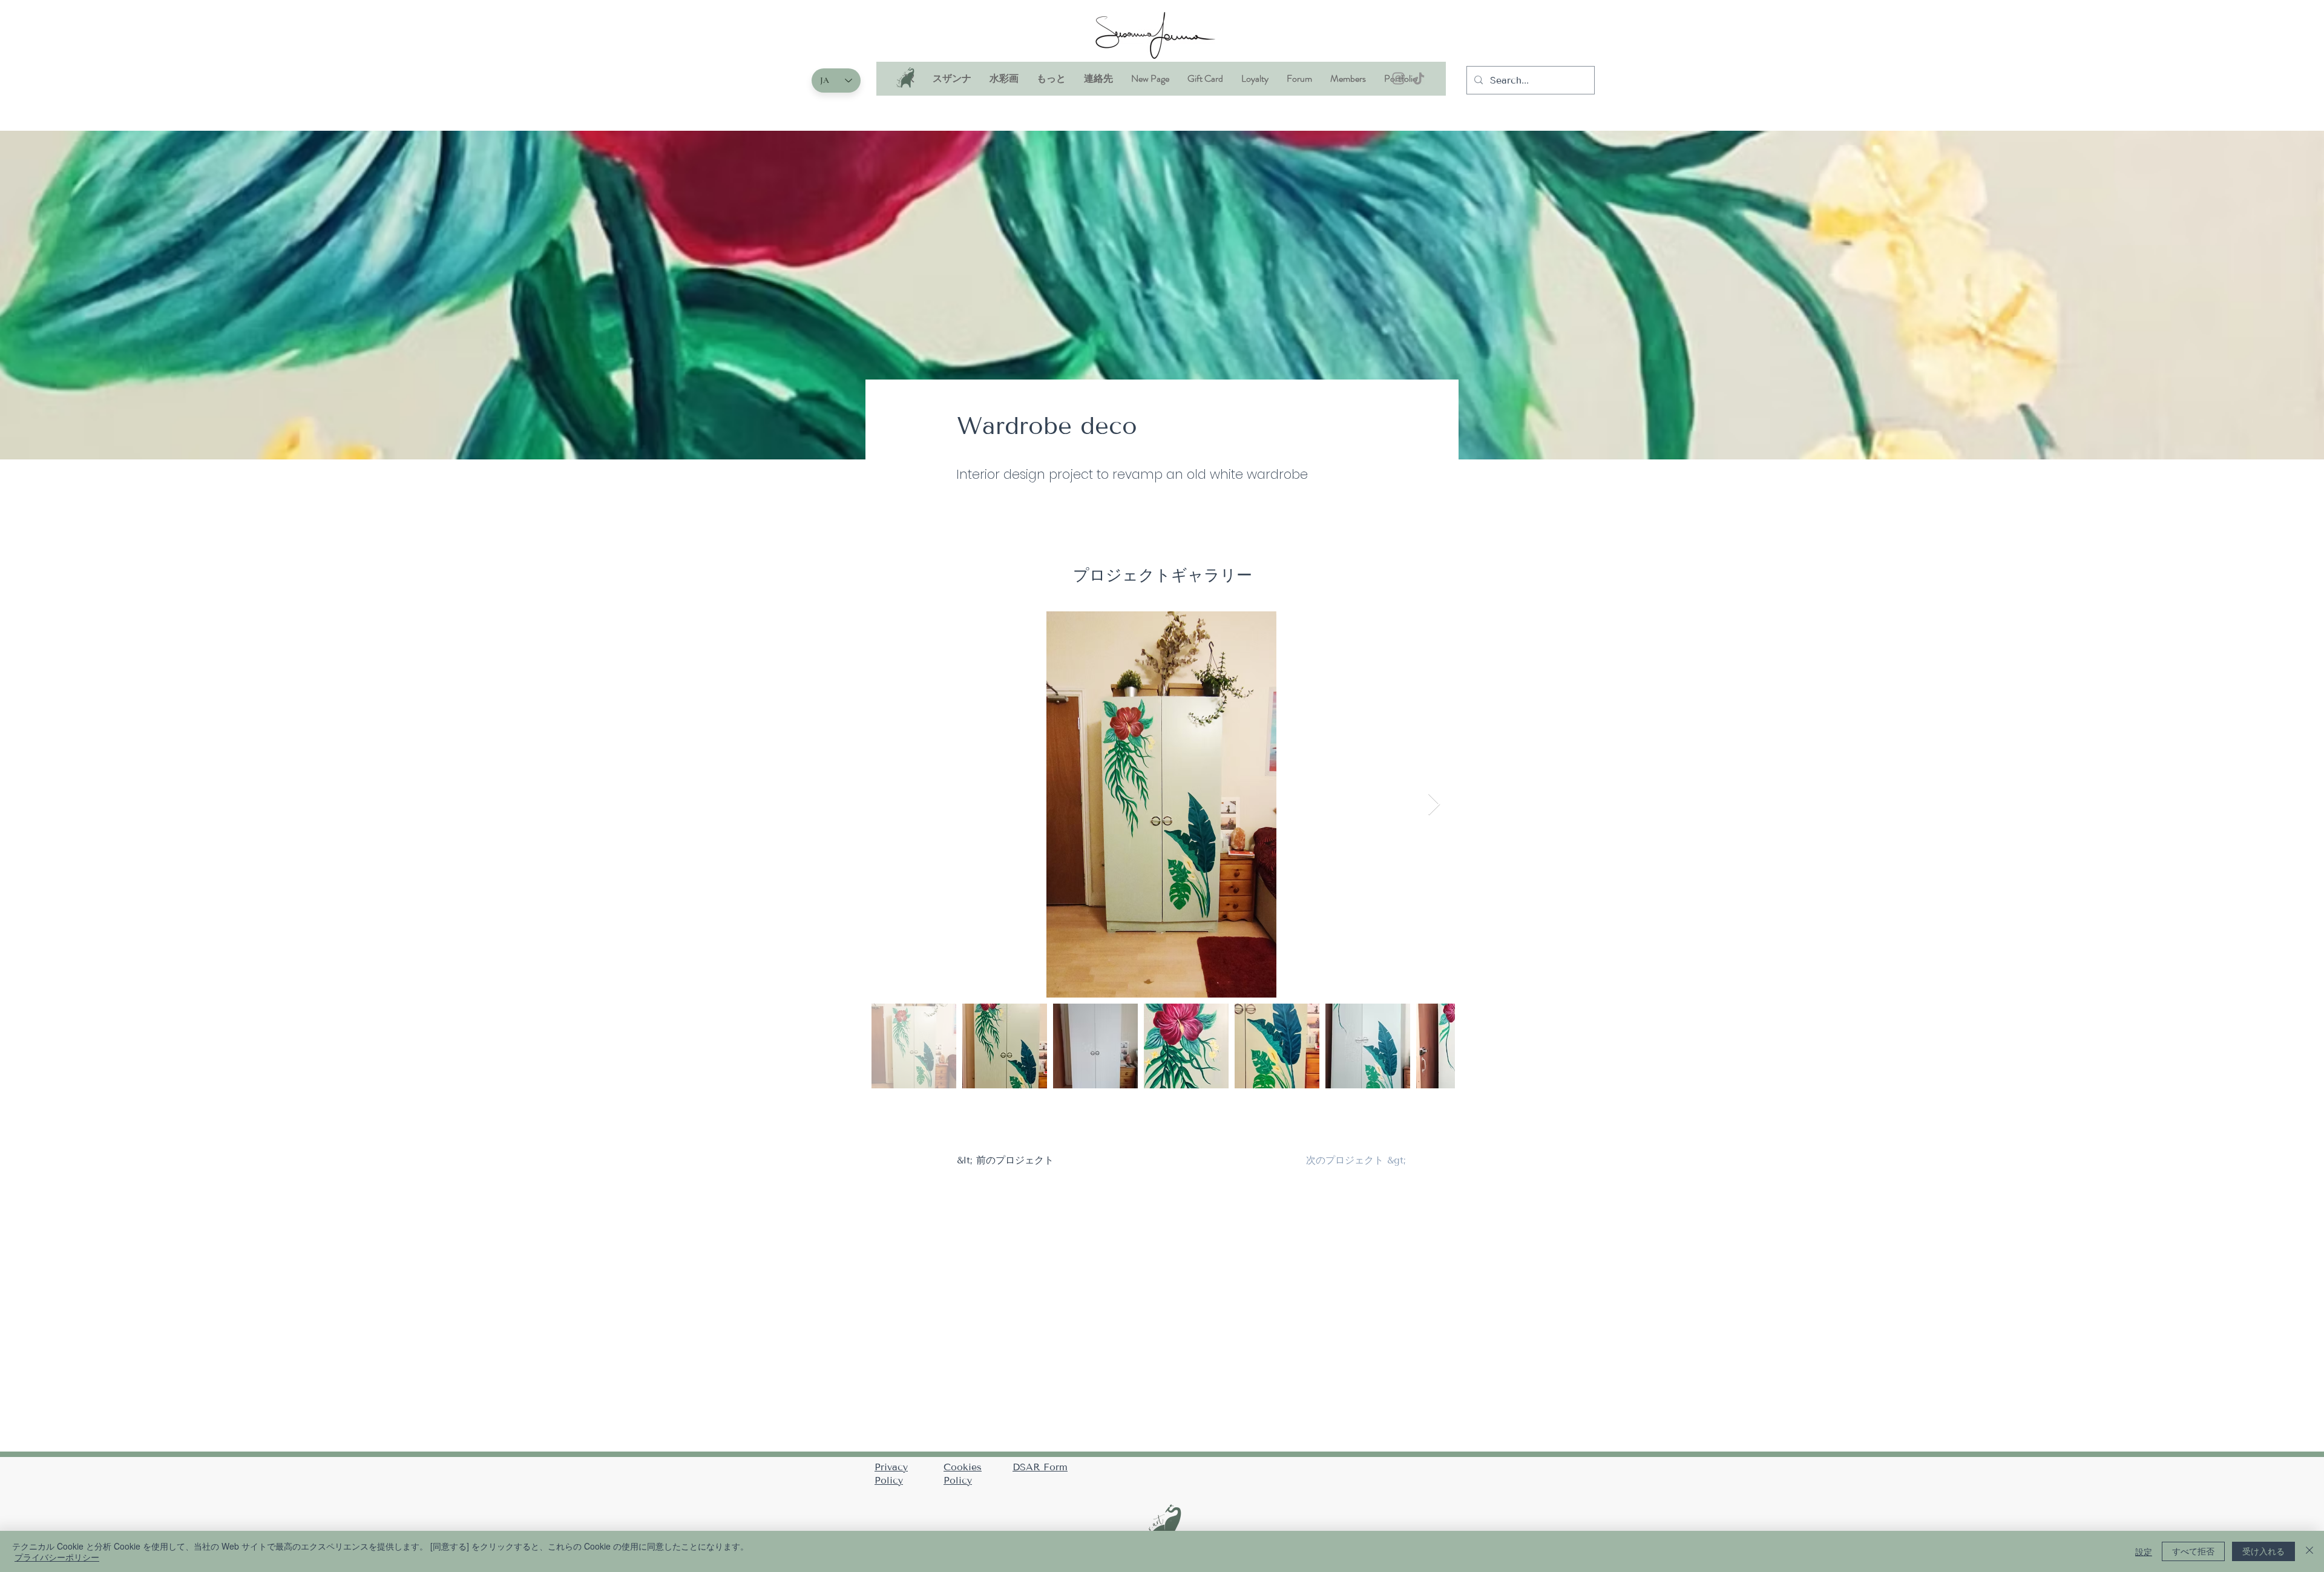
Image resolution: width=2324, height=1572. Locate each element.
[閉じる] (2309, 1551)
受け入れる (2263, 1551)
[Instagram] (1398, 78)
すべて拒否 (2193, 1551)
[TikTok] (1419, 78)
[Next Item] (1434, 805)
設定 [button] (2144, 1551)
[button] (1004, 82)
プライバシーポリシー (57, 1557)
